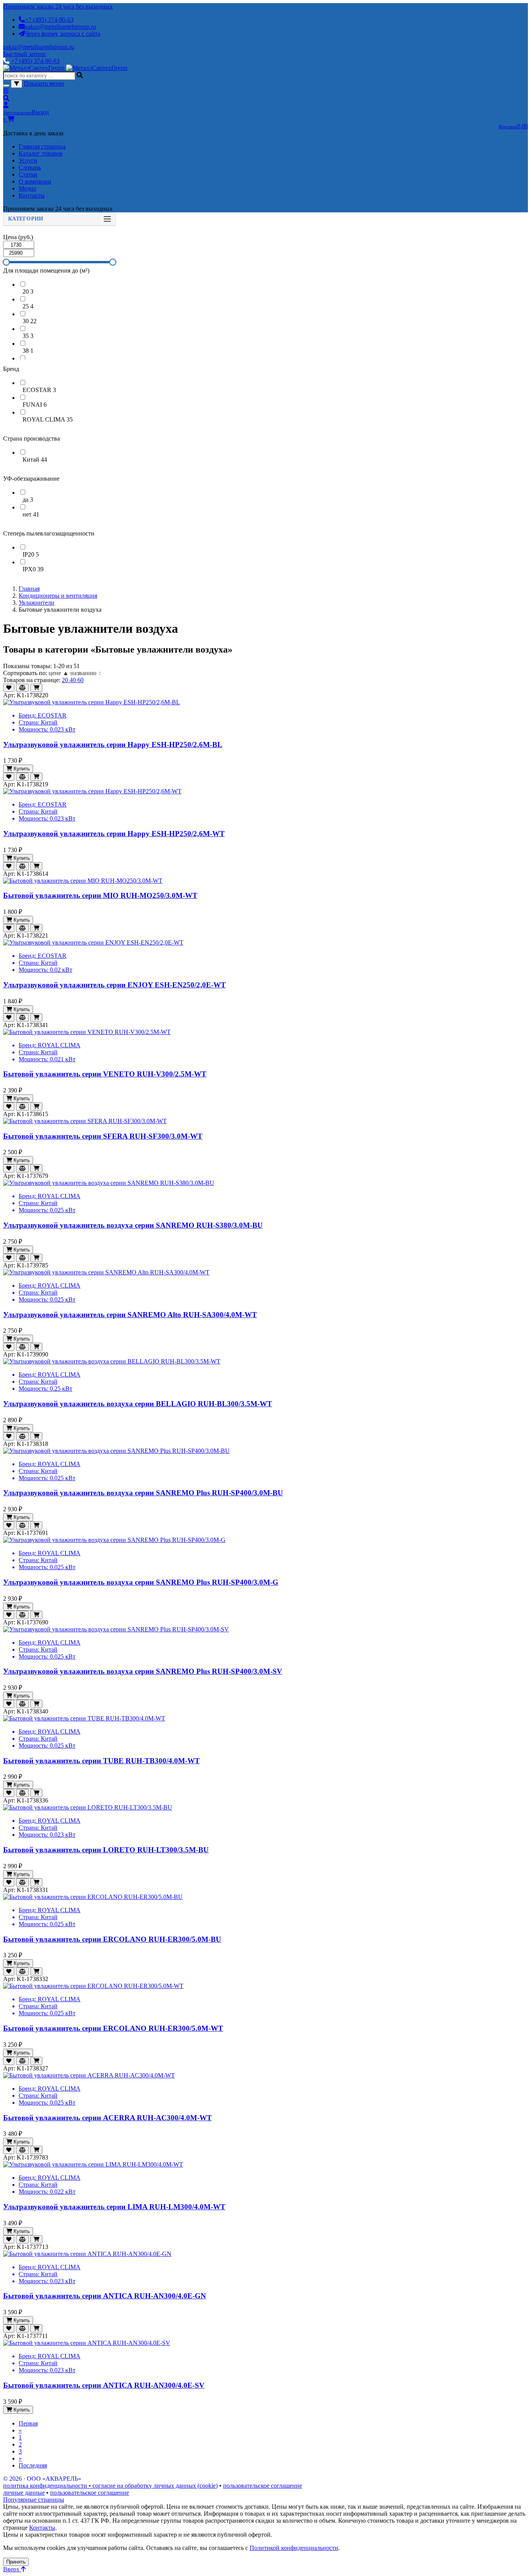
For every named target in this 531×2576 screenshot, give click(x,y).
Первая (28, 2423)
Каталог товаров (41, 153)
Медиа (27, 188)
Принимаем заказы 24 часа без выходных (58, 6)
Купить (21, 769)
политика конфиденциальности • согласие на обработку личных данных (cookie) (110, 2486)
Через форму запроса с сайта (63, 34)
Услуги (28, 160)
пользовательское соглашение (263, 2486)
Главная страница (42, 146)
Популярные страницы (34, 2500)
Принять (16, 2562)
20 (66, 680)
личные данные (24, 2493)
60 (80, 680)
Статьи (28, 174)
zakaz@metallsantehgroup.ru (60, 27)
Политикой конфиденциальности (294, 2548)
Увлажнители (37, 603)
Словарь (30, 167)
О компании (35, 181)
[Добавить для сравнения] (22, 688)
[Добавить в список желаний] (9, 688)
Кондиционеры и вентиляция (58, 596)
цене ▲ (59, 673)
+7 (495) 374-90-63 (49, 20)
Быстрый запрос (25, 54)
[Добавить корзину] (36, 688)
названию (86, 673)
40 (73, 680)
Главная (29, 589)
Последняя (33, 2465)
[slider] (6, 262)
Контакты (32, 195)
